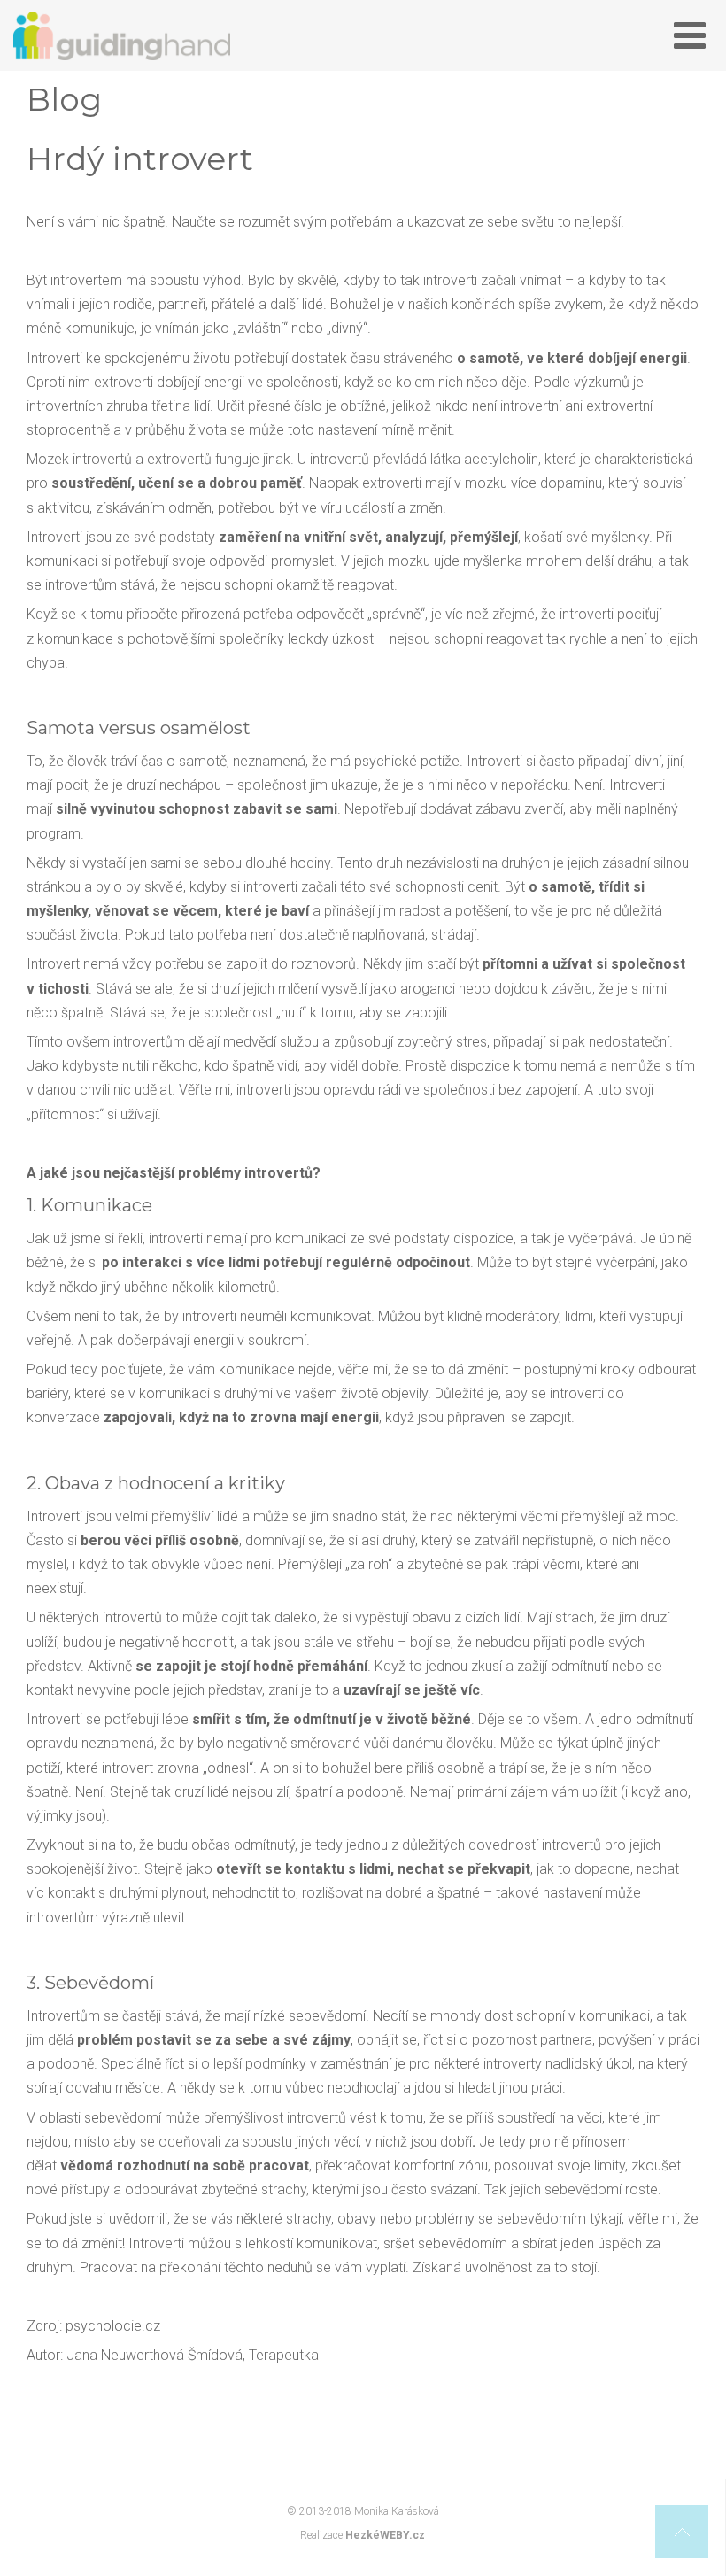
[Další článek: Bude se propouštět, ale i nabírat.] (684, 2435)
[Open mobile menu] (690, 36)
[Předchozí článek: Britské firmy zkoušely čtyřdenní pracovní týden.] (42, 2435)
